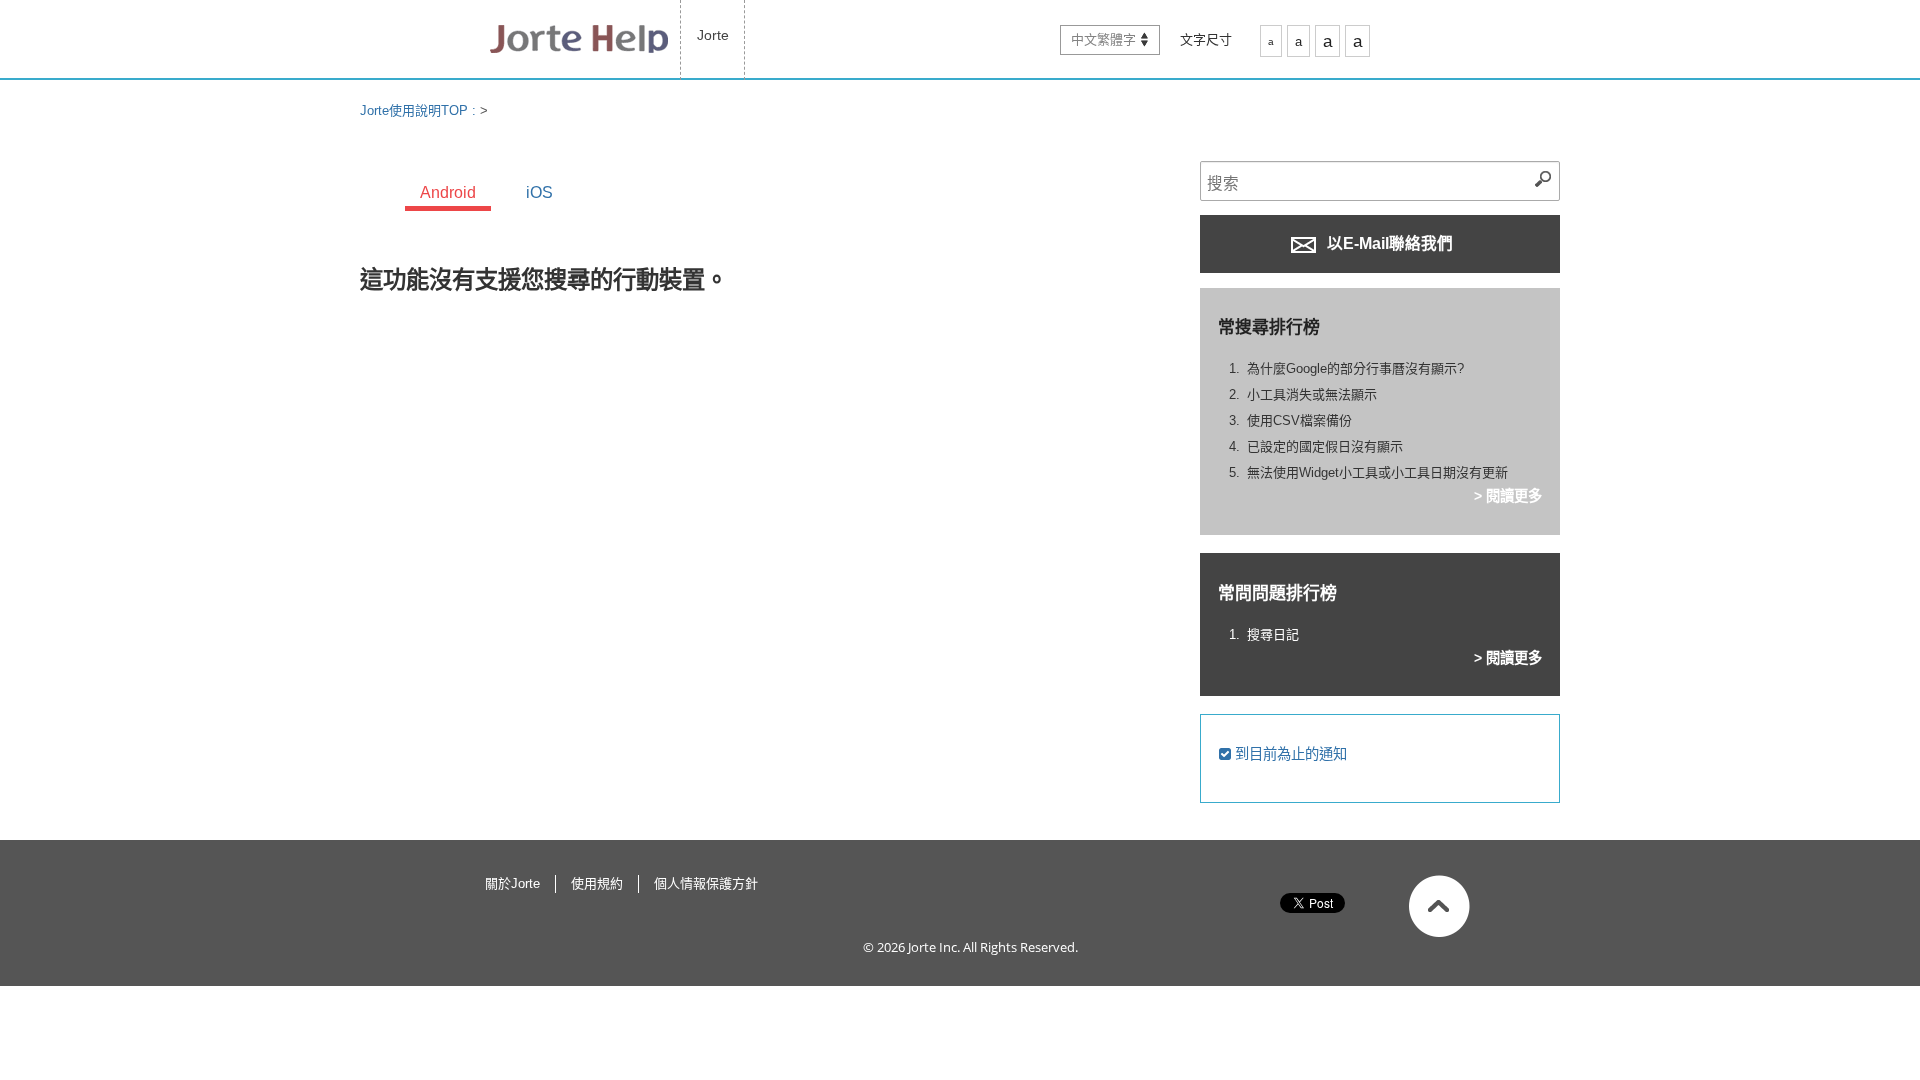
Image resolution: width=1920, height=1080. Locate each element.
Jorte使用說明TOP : (420, 110)
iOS (539, 192)
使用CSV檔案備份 (1299, 420)
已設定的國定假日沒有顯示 (1325, 446)
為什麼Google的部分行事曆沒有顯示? (1355, 368)
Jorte (713, 35)
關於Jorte (512, 883)
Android (448, 192)
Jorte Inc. (934, 947)
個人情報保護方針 (706, 883)
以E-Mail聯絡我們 (1388, 243)
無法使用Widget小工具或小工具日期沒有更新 (1377, 472)
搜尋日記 (1273, 634)
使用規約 (597, 883)
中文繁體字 (1103, 39)
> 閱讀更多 (1508, 496)
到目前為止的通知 (1289, 754)
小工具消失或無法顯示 (1312, 394)
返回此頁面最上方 (1439, 906)
